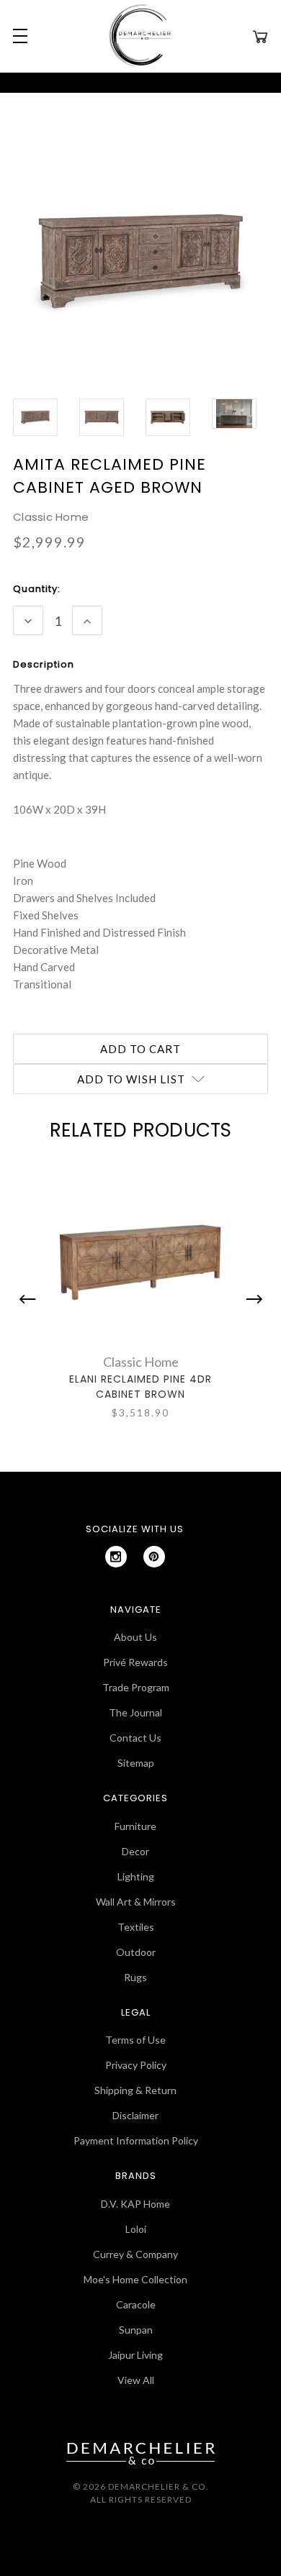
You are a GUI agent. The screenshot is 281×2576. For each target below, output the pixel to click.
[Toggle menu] (18, 36)
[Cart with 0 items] (260, 36)
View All (136, 2380)
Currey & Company (135, 2254)
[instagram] (116, 1557)
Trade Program (136, 1687)
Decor (135, 1851)
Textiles (136, 1927)
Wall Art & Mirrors (136, 1902)
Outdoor (136, 1952)
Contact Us (135, 1738)
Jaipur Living (135, 2355)
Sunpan (136, 2330)
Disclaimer (135, 2115)
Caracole (136, 2304)
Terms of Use (135, 2040)
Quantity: (37, 589)
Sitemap (136, 1763)
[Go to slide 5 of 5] (31, 1299)
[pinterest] (154, 1557)
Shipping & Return (135, 2090)
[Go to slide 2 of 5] (251, 1299)
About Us (135, 1637)
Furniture (135, 1826)
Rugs (135, 1977)
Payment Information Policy (136, 2140)
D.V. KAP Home (135, 2204)
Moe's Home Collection (135, 2279)
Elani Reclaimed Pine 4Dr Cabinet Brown (140, 1387)
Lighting (136, 1876)
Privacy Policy (136, 2065)
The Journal (135, 1712)
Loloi (136, 2229)
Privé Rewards (135, 1662)
